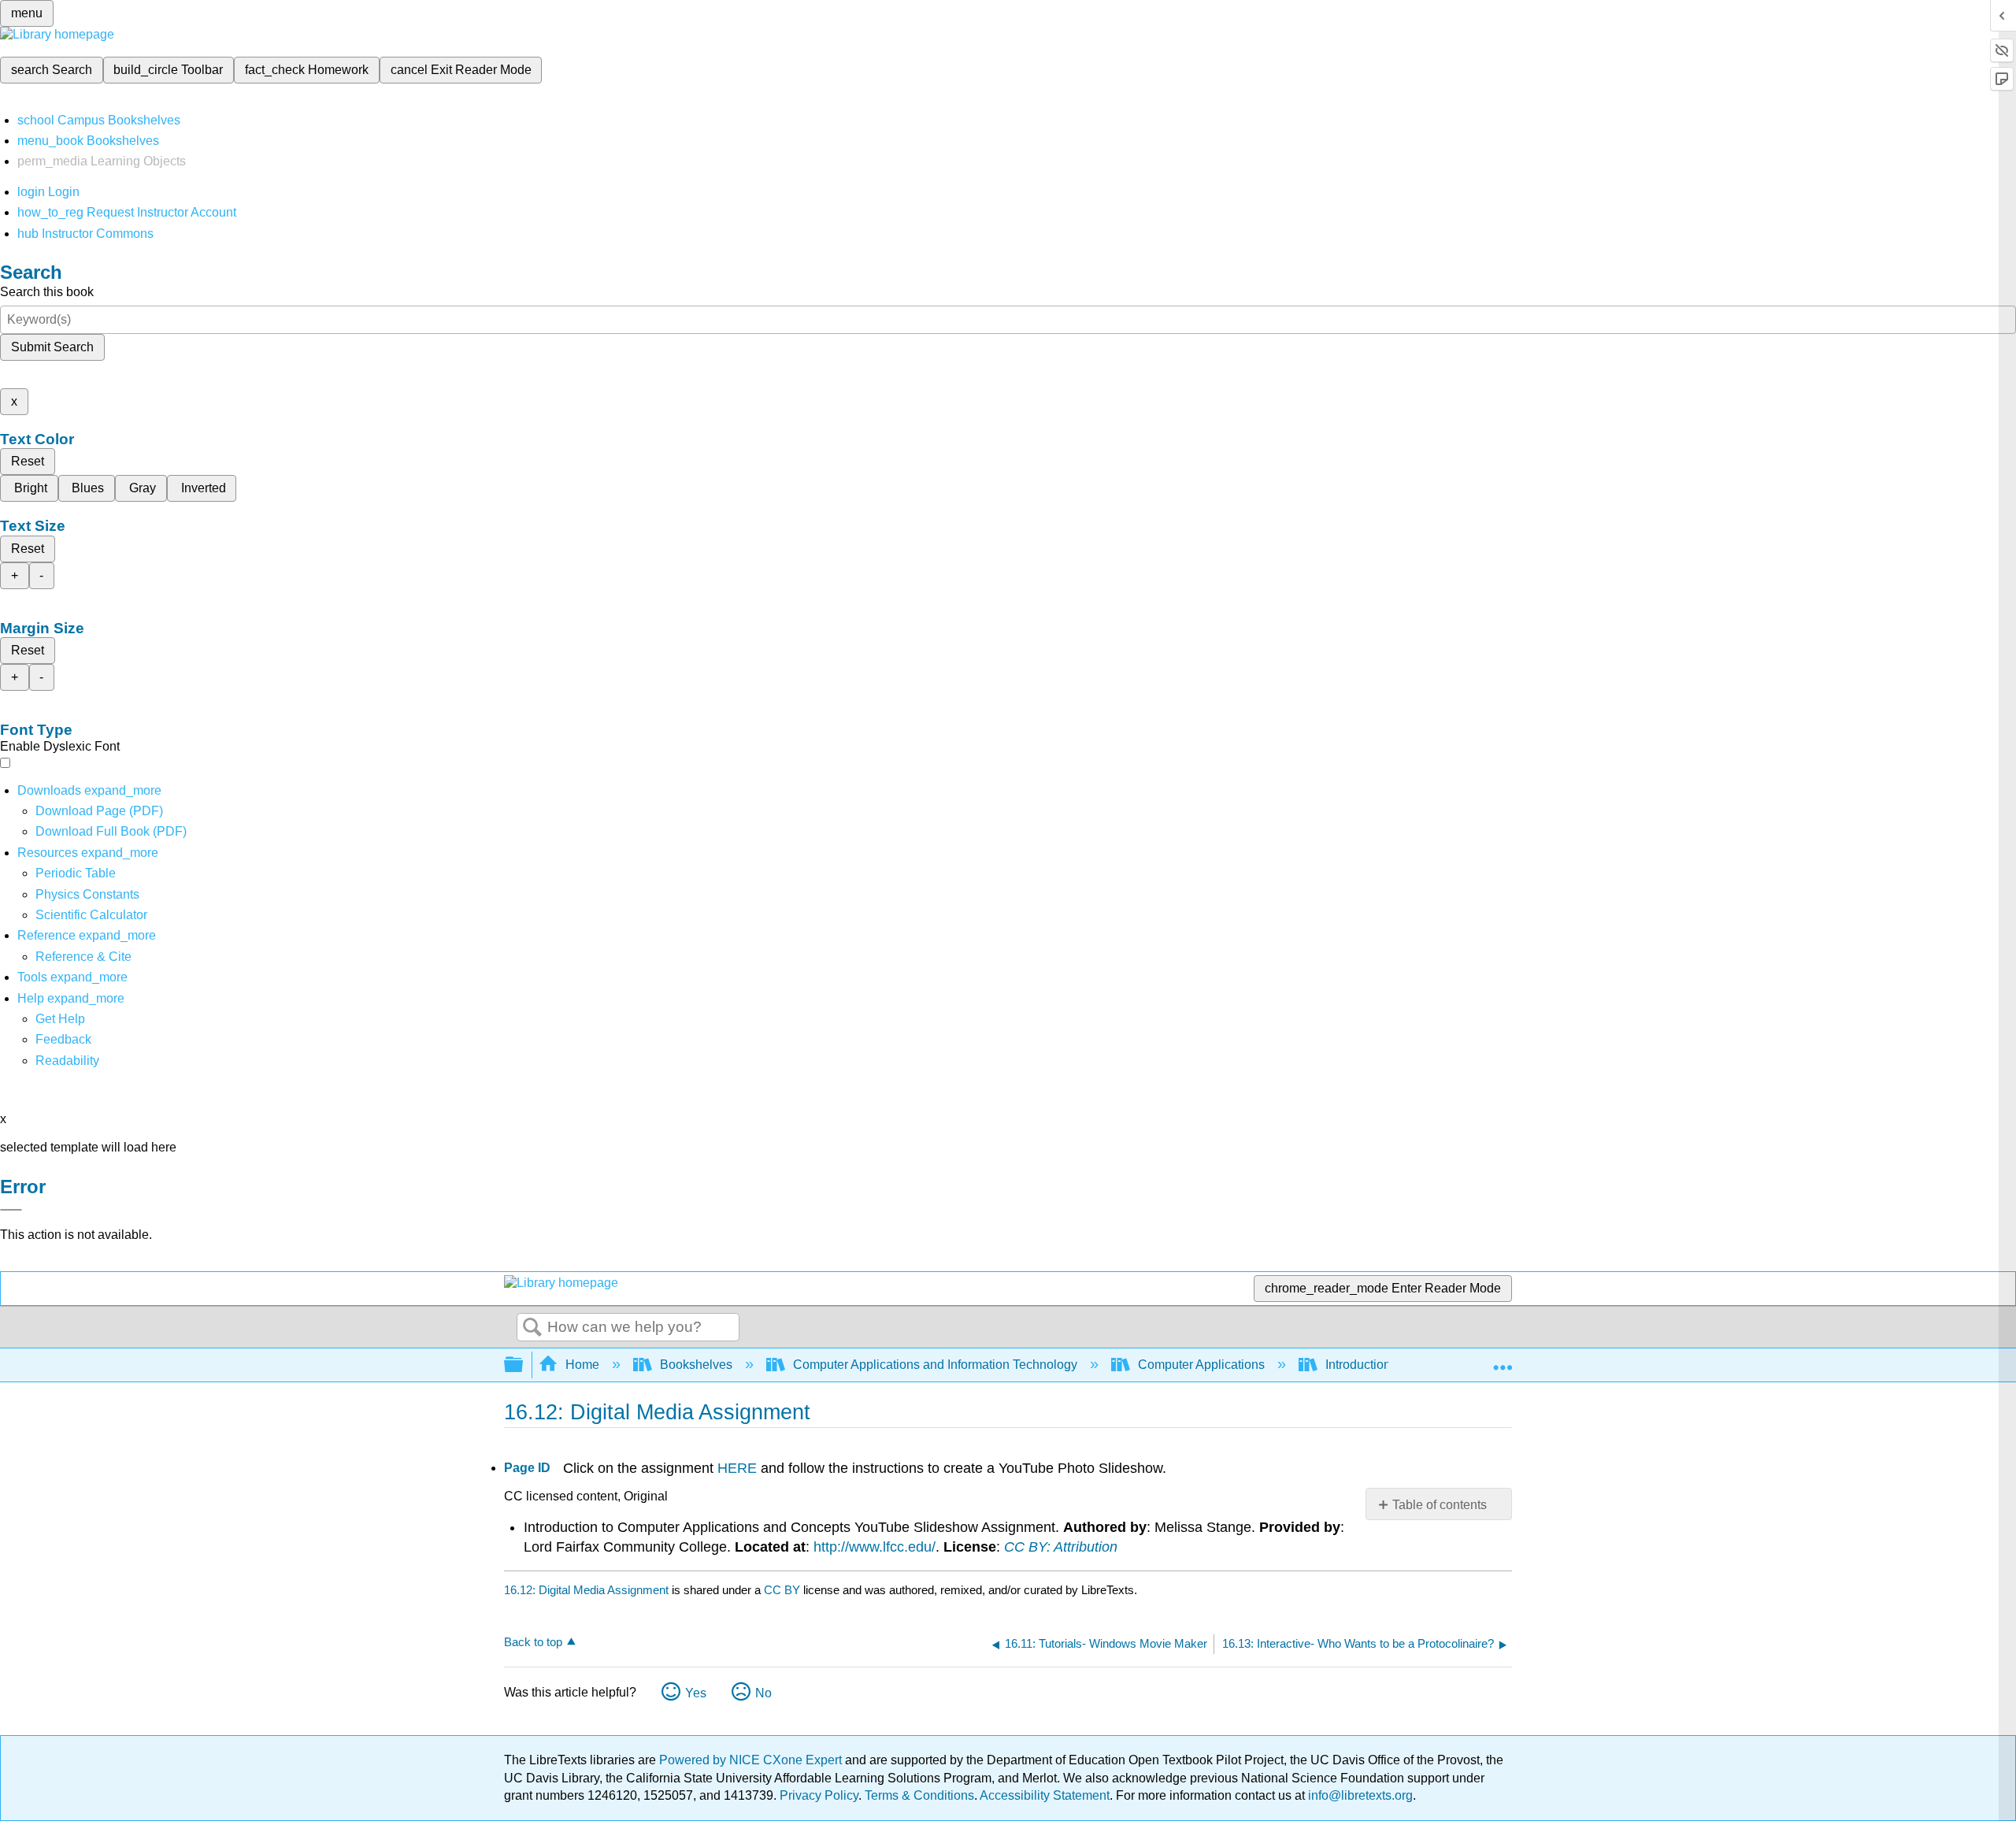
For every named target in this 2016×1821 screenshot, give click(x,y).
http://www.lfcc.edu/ (875, 1547)
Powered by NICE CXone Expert (752, 1760)
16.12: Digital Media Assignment (586, 1590)
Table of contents (1440, 1505)
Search (532, 1328)
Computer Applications (1201, 1365)
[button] (63, 1039)
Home (582, 1365)
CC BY (784, 1590)
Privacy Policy (819, 1795)
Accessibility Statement (1045, 1795)
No (763, 1693)
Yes (696, 1693)
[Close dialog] (11, 1210)
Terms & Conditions (919, 1795)
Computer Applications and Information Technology (935, 1365)
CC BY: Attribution (1061, 1547)
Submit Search (52, 347)
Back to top (533, 1642)
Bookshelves (696, 1365)
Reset (28, 461)
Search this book (47, 292)
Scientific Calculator (91, 915)
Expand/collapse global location (1503, 1360)
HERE (737, 1468)
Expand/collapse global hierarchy (524, 1365)
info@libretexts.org (1359, 1795)
